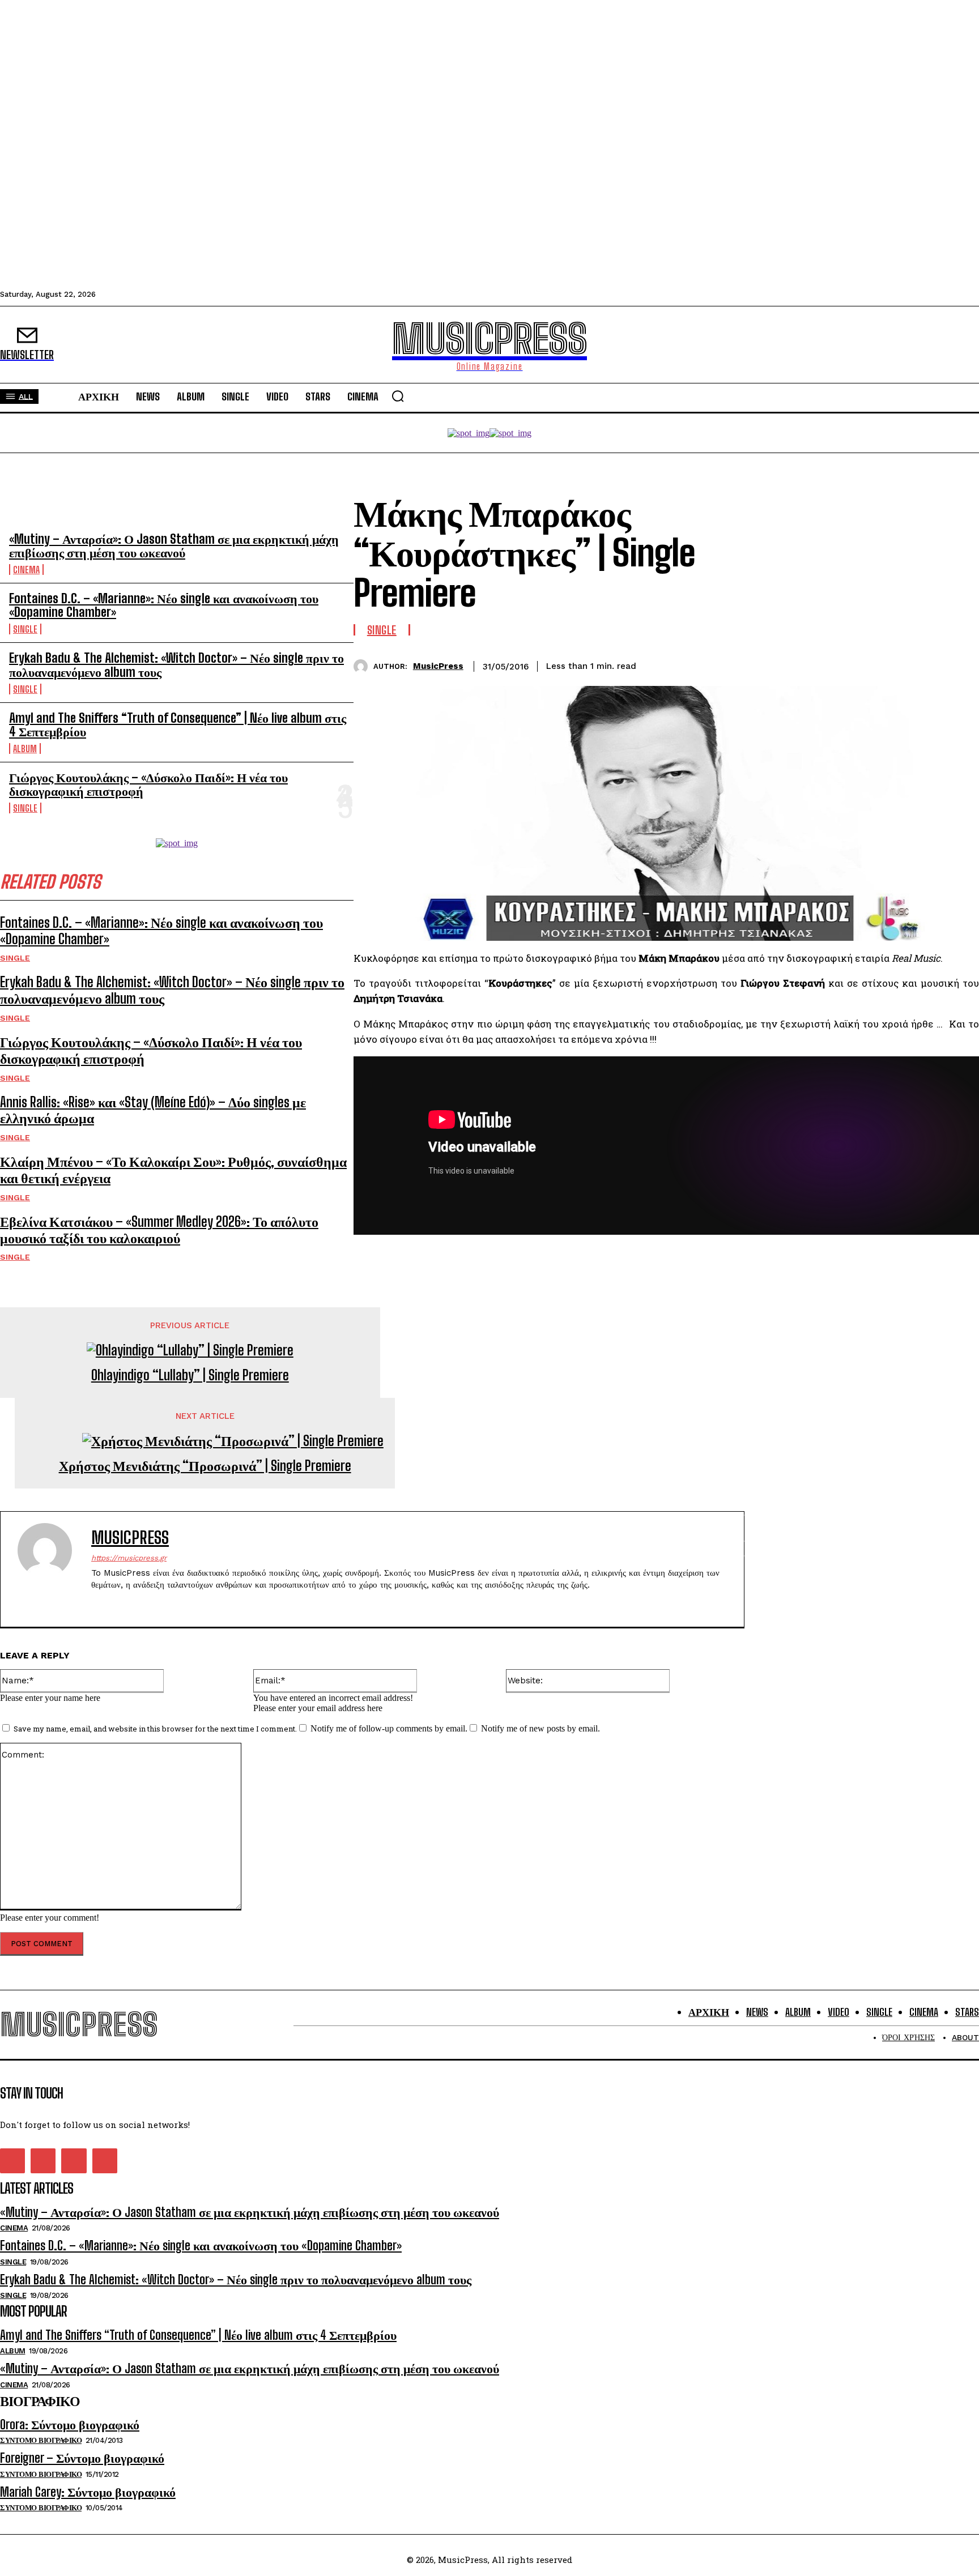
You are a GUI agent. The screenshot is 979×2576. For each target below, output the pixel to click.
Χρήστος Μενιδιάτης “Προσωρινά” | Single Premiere (205, 1466)
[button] (398, 396)
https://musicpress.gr (129, 1558)
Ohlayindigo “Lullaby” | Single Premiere (190, 1375)
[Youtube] (155, 1603)
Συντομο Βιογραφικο (41, 2440)
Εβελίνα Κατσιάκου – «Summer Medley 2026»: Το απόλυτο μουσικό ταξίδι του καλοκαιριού (159, 1230)
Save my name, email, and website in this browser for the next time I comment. (155, 1729)
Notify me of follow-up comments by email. (389, 1728)
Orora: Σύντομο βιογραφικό (70, 2424)
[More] (960, 664)
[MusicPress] (363, 666)
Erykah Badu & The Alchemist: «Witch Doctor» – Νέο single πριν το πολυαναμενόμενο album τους (176, 665)
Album (25, 749)
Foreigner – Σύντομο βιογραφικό (82, 2458)
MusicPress (438, 666)
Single (25, 629)
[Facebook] (837, 664)
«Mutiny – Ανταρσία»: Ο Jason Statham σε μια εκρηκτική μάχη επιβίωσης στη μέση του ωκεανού (174, 546)
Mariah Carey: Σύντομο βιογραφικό (88, 2492)
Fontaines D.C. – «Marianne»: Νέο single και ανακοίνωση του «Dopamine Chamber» (164, 605)
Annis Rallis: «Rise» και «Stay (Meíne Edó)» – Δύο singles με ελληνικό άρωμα (153, 1110)
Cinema (26, 570)
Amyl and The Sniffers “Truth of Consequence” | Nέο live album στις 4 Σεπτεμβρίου (178, 725)
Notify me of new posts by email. (540, 1728)
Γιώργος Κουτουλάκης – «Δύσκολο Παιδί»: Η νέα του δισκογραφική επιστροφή (148, 784)
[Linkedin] (918, 664)
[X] (878, 664)
